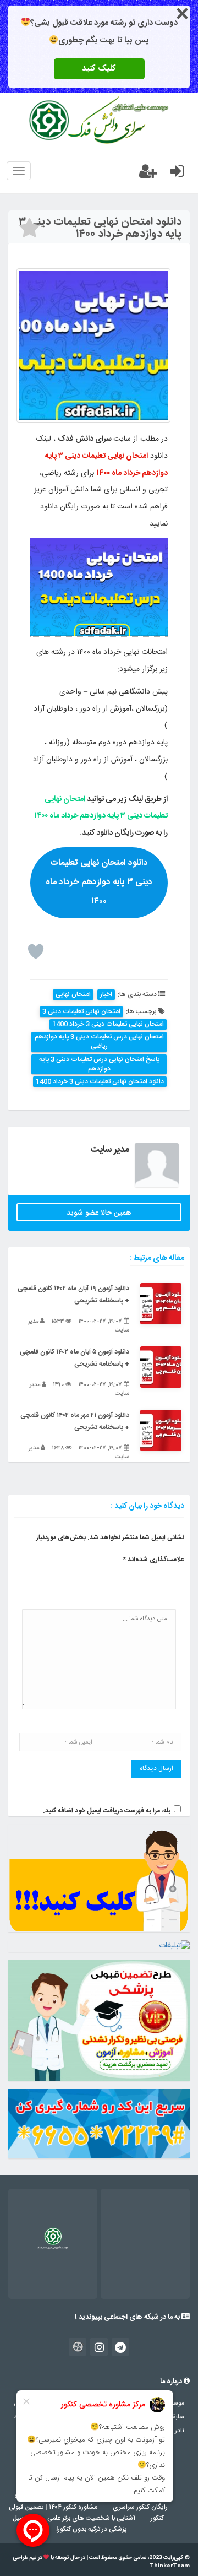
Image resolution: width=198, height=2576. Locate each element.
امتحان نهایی (73, 995)
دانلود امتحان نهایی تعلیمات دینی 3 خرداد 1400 (100, 1082)
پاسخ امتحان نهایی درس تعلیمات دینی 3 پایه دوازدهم (99, 1064)
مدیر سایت (110, 1150)
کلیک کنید (99, 69)
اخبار (106, 995)
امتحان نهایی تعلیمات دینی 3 (81, 1012)
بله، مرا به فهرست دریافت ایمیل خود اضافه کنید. (107, 1811)
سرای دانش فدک (85, 439)
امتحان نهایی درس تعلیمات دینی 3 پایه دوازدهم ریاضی (99, 1042)
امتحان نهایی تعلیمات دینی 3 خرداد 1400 (108, 1024)
